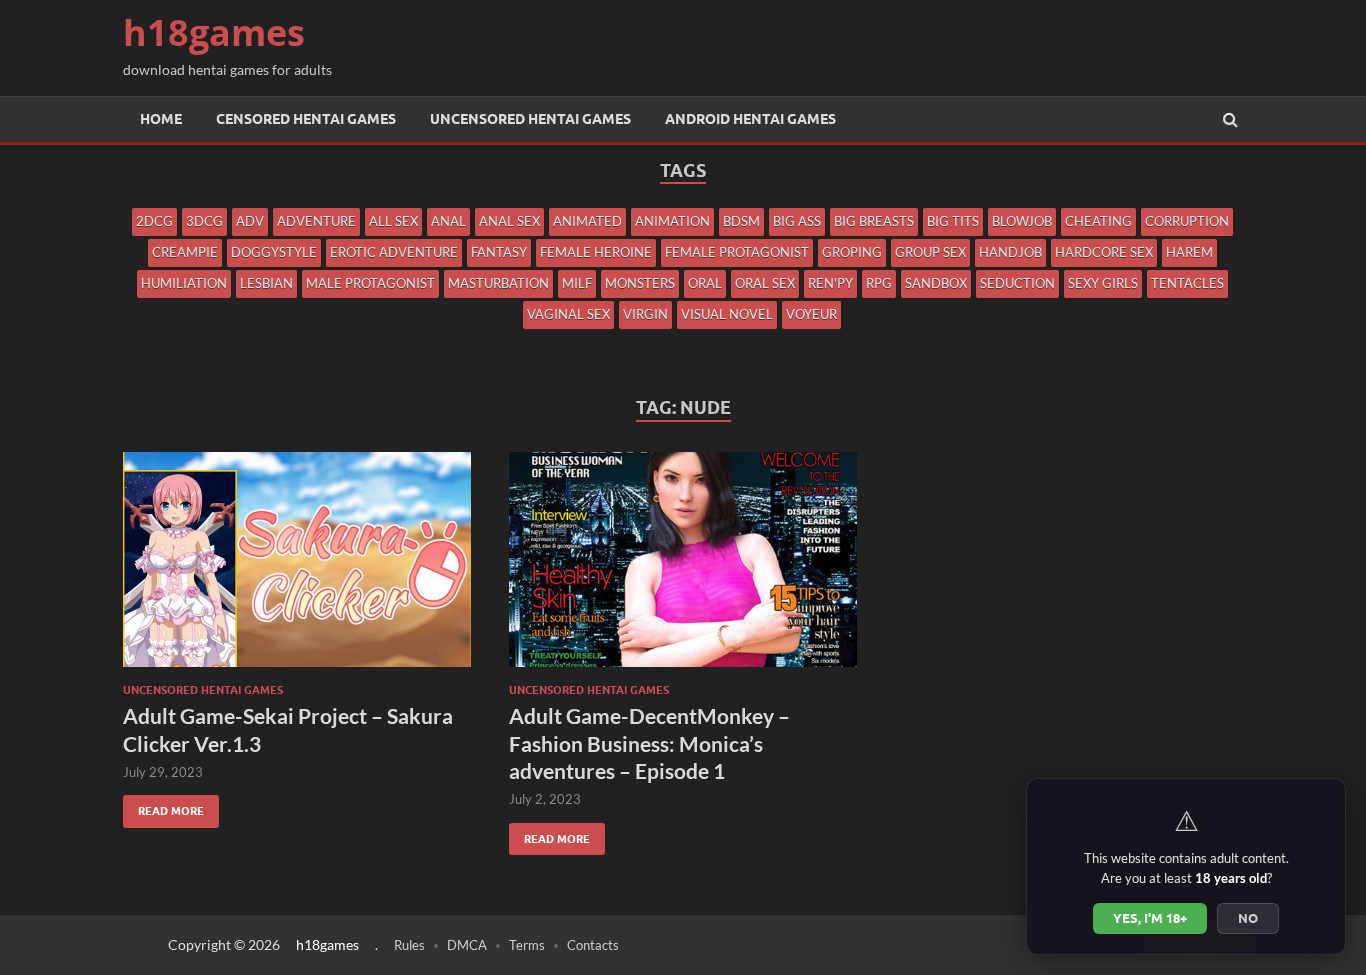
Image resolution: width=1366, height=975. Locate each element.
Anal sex (509, 221)
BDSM (741, 221)
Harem (1189, 252)
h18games (214, 32)
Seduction (1017, 283)
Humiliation (184, 283)
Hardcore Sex (1104, 252)
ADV (250, 221)
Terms (527, 945)
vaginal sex (568, 314)
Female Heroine (596, 252)
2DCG (154, 221)
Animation (672, 221)
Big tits (953, 221)
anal (448, 221)
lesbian (266, 283)
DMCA (467, 945)
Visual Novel (727, 314)
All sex (393, 221)
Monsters (640, 283)
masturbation (498, 283)
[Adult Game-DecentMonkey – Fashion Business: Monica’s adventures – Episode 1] (683, 567)
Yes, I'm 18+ (1150, 918)
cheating (1098, 221)
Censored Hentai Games (306, 119)
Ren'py (830, 283)
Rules (409, 945)
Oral (705, 283)
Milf (577, 283)
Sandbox (936, 283)
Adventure (316, 221)
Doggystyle (274, 252)
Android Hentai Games (750, 119)
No (1248, 918)
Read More (163, 806)
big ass (797, 221)
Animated (587, 221)
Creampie (185, 252)
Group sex (930, 252)
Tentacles (1187, 283)
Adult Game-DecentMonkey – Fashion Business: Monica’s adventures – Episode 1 (649, 743)
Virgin (645, 314)
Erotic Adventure (394, 252)
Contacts (593, 945)
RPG (879, 283)
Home (161, 119)
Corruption (1187, 221)
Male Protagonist (370, 283)
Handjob (1010, 252)
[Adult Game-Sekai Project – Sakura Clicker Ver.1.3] (297, 567)
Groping (852, 252)
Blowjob (1022, 221)
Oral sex (765, 283)
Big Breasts (874, 221)
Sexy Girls (1103, 283)
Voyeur (811, 314)
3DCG (204, 221)
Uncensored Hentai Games (530, 119)
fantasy (499, 252)
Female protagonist (737, 252)
